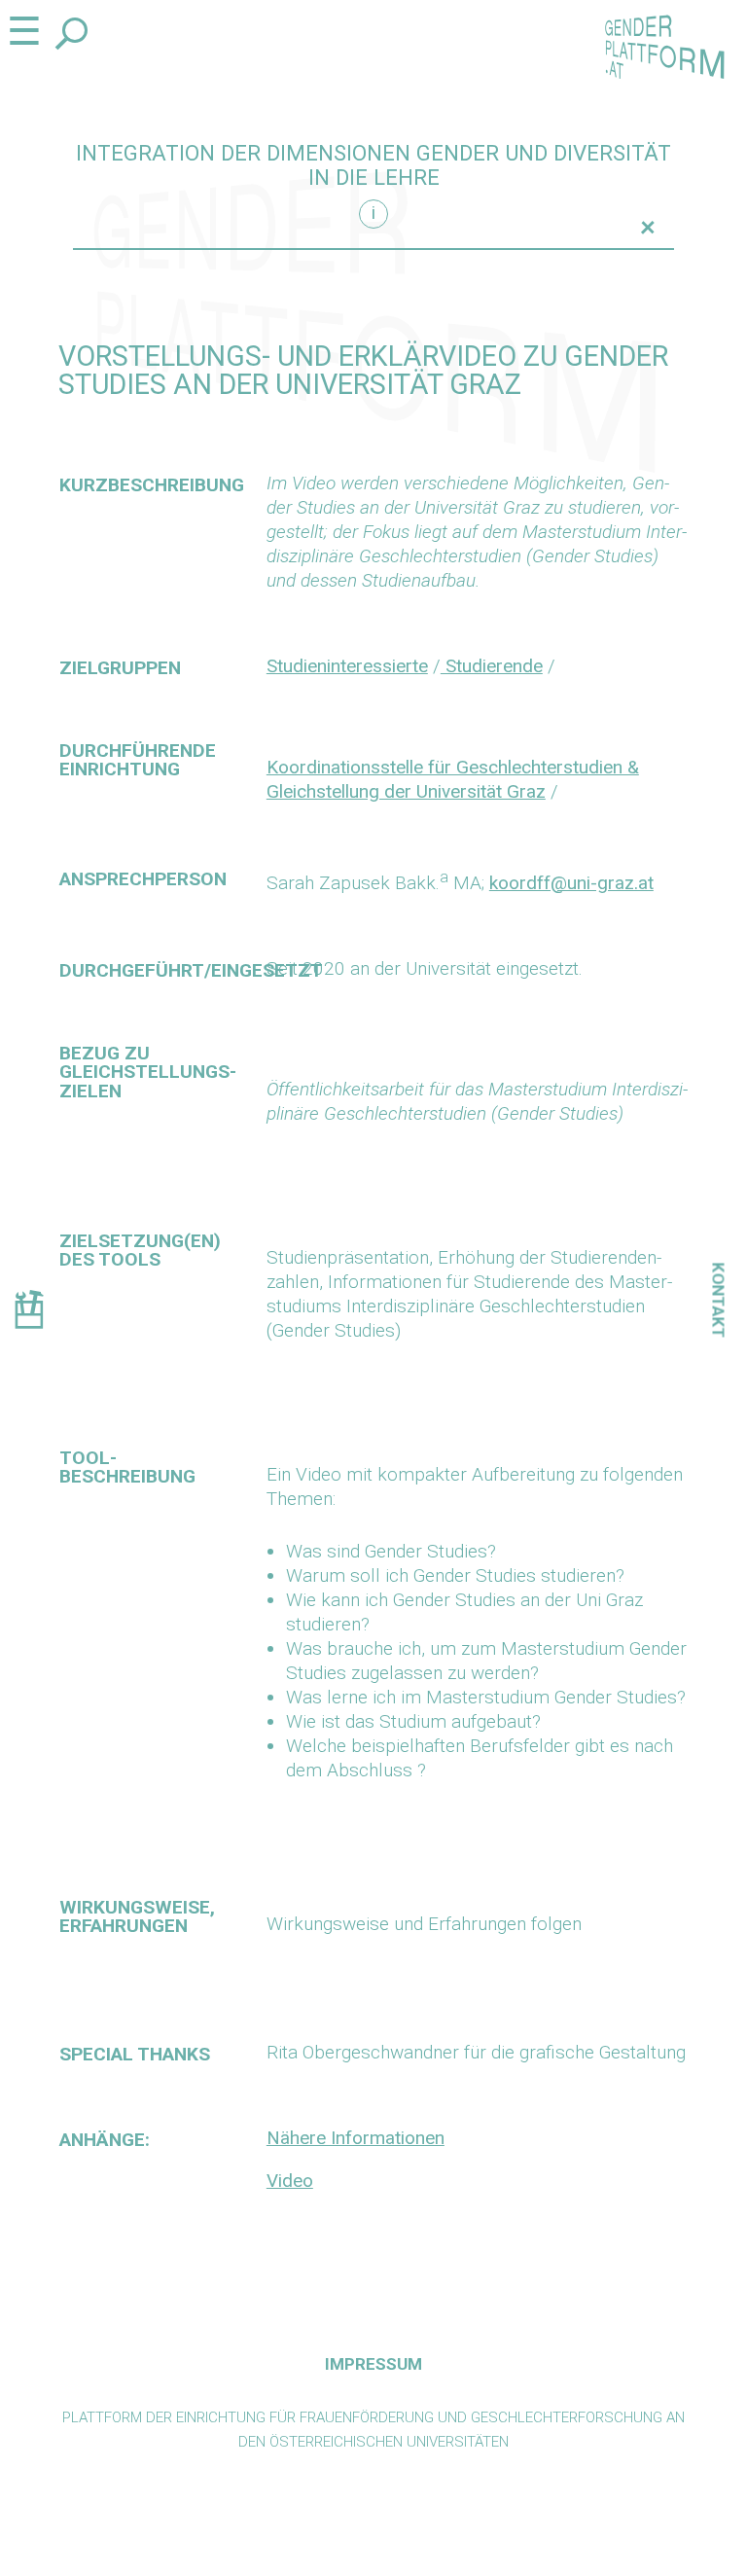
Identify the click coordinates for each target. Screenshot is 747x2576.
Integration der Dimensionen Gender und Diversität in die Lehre (373, 165)
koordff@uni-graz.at (571, 883)
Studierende (492, 666)
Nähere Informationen (356, 2138)
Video (290, 2181)
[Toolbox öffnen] (29, 1313)
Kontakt (719, 1301)
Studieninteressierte (347, 666)
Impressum (373, 2364)
